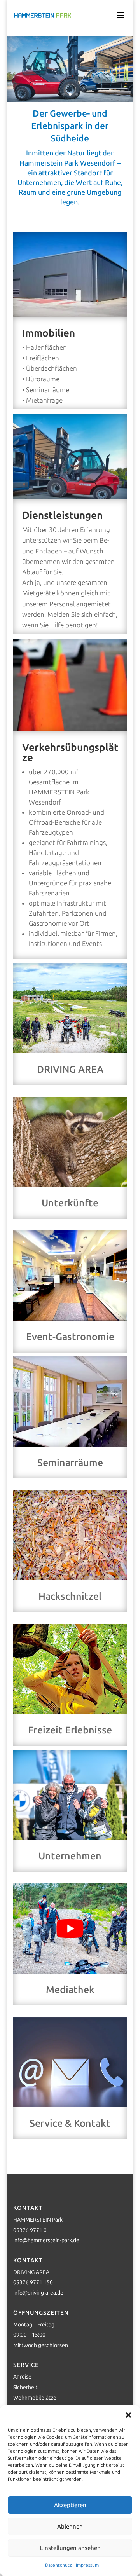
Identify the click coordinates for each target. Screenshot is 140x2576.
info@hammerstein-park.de (46, 2240)
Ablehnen (70, 2527)
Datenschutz (59, 2565)
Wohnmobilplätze (35, 2398)
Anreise (22, 2377)
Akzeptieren (70, 2505)
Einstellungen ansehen (70, 2548)
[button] (128, 2415)
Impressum (87, 2565)
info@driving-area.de (38, 2293)
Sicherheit (25, 2387)
